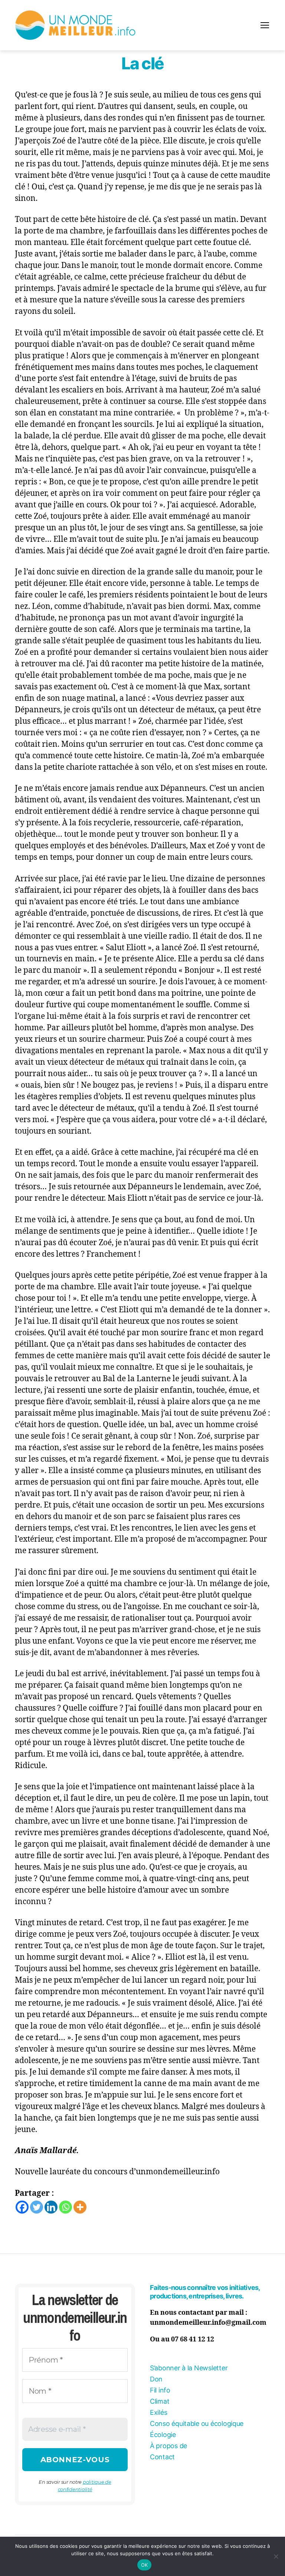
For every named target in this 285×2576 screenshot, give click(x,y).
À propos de (168, 2446)
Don (156, 2379)
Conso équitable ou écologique (197, 2424)
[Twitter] (37, 2207)
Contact (162, 2457)
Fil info (160, 2390)
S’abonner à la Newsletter (189, 2368)
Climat (160, 2401)
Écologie (163, 2435)
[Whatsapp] (65, 2207)
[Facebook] (22, 2207)
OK (145, 2565)
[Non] (276, 2556)
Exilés (158, 2412)
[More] (80, 2207)
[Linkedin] (51, 2207)
